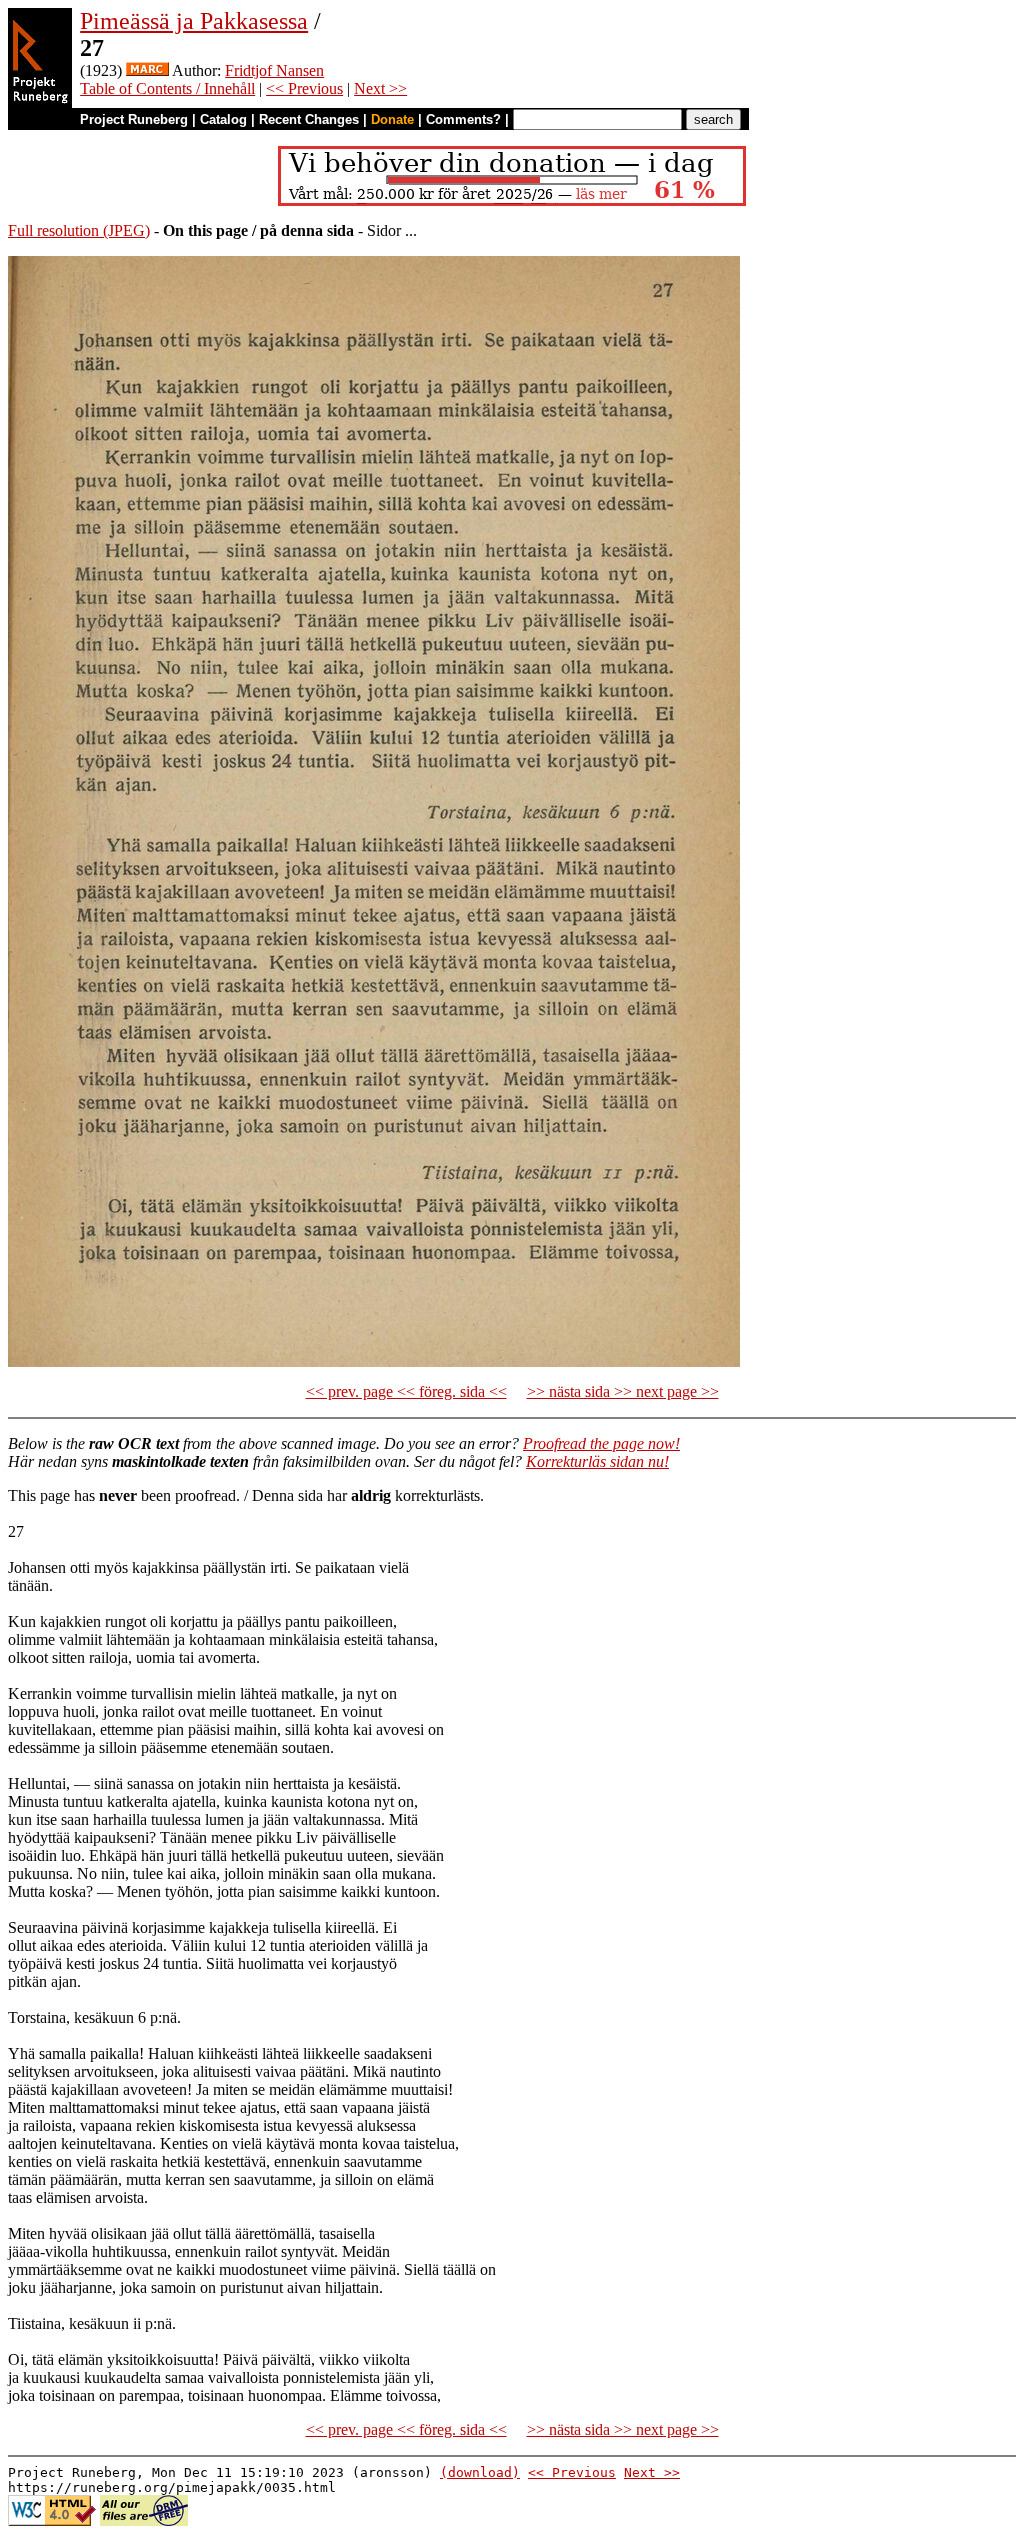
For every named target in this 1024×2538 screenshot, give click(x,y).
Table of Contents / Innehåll (167, 88)
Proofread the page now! (601, 1443)
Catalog (223, 119)
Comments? (463, 119)
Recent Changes (309, 119)
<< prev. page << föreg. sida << (406, 1391)
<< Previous (304, 88)
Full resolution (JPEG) (79, 230)
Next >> (380, 88)
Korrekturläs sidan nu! (597, 1461)
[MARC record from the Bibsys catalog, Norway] (147, 70)
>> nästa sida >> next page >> (623, 1391)
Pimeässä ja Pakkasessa (194, 21)
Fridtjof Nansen (274, 70)
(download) (480, 2472)
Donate (392, 119)
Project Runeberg (134, 119)
